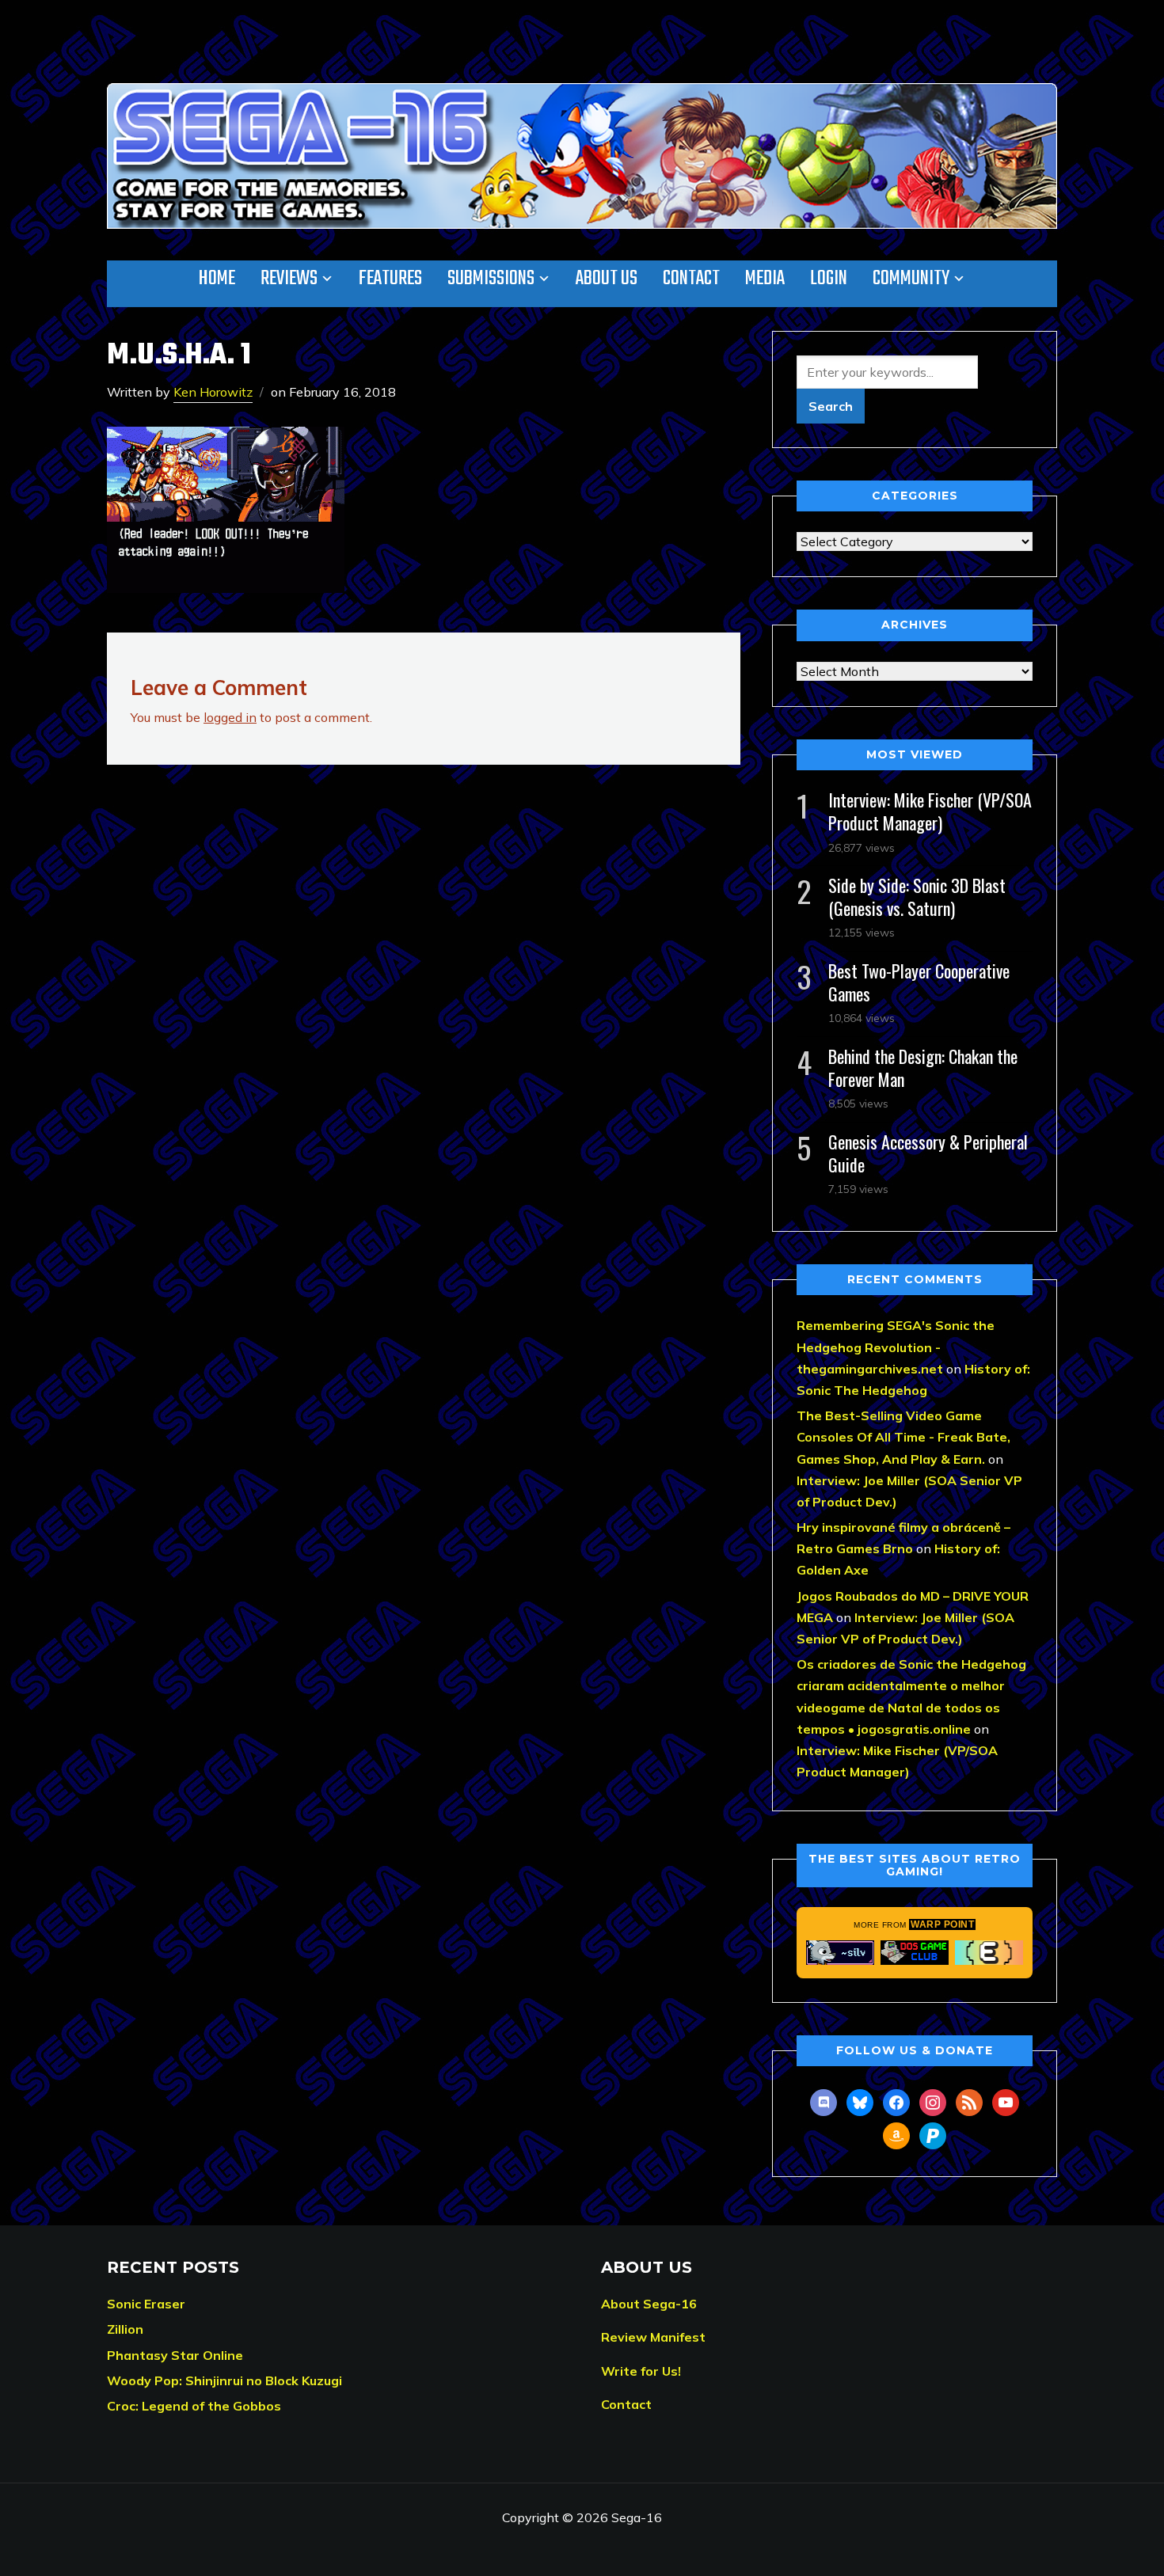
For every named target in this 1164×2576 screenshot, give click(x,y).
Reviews (289, 279)
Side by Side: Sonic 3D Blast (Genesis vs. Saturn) (917, 897)
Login (829, 279)
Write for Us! (641, 2371)
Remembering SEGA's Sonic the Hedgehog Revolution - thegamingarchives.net (896, 1347)
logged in (230, 717)
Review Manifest (653, 2337)
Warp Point (942, 1924)
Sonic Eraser (146, 2304)
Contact (691, 279)
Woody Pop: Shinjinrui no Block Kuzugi (224, 2380)
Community (911, 279)
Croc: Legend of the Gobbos (194, 2406)
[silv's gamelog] (840, 1952)
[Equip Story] (989, 1952)
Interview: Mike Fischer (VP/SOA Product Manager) (930, 811)
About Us (607, 279)
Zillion (125, 2329)
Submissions (491, 279)
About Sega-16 (649, 2304)
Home (217, 279)
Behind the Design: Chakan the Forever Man (923, 1068)
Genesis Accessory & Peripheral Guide (928, 1153)
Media (765, 279)
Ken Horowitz (213, 392)
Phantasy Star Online (175, 2355)
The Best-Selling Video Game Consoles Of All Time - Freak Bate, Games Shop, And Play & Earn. (903, 1437)
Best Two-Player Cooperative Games (919, 982)
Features (390, 279)
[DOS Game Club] (915, 1952)
